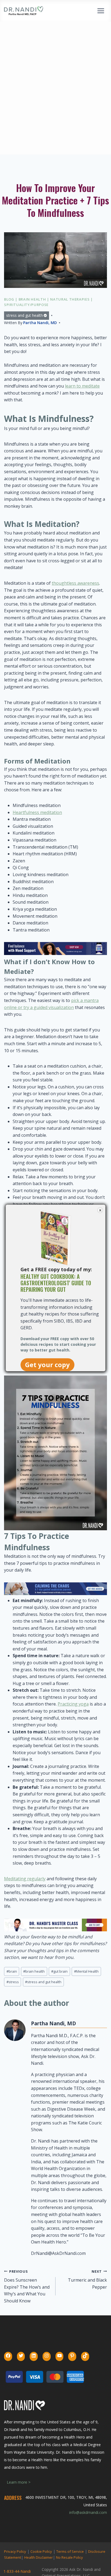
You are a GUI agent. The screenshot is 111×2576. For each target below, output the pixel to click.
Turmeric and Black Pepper (87, 2279)
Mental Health (86, 1971)
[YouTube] (60, 2356)
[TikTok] (85, 2356)
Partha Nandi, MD (40, 323)
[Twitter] (21, 2356)
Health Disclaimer (39, 2557)
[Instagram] (47, 2356)
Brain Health (32, 299)
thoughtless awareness (75, 583)
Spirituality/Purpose (26, 305)
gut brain (59, 1971)
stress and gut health (25, 315)
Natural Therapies (70, 299)
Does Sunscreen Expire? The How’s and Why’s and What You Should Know (27, 2286)
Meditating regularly (25, 1879)
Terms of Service (70, 2551)
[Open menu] (101, 11)
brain (12, 1971)
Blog (9, 299)
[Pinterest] (72, 2356)
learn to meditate (82, 386)
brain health (34, 1971)
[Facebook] (8, 2356)
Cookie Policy (41, 2551)
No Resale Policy (70, 2557)
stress (13, 1982)
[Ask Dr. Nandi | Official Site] (24, 11)
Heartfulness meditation (37, 812)
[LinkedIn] (34, 2356)
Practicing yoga (73, 1704)
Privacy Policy (15, 2551)
